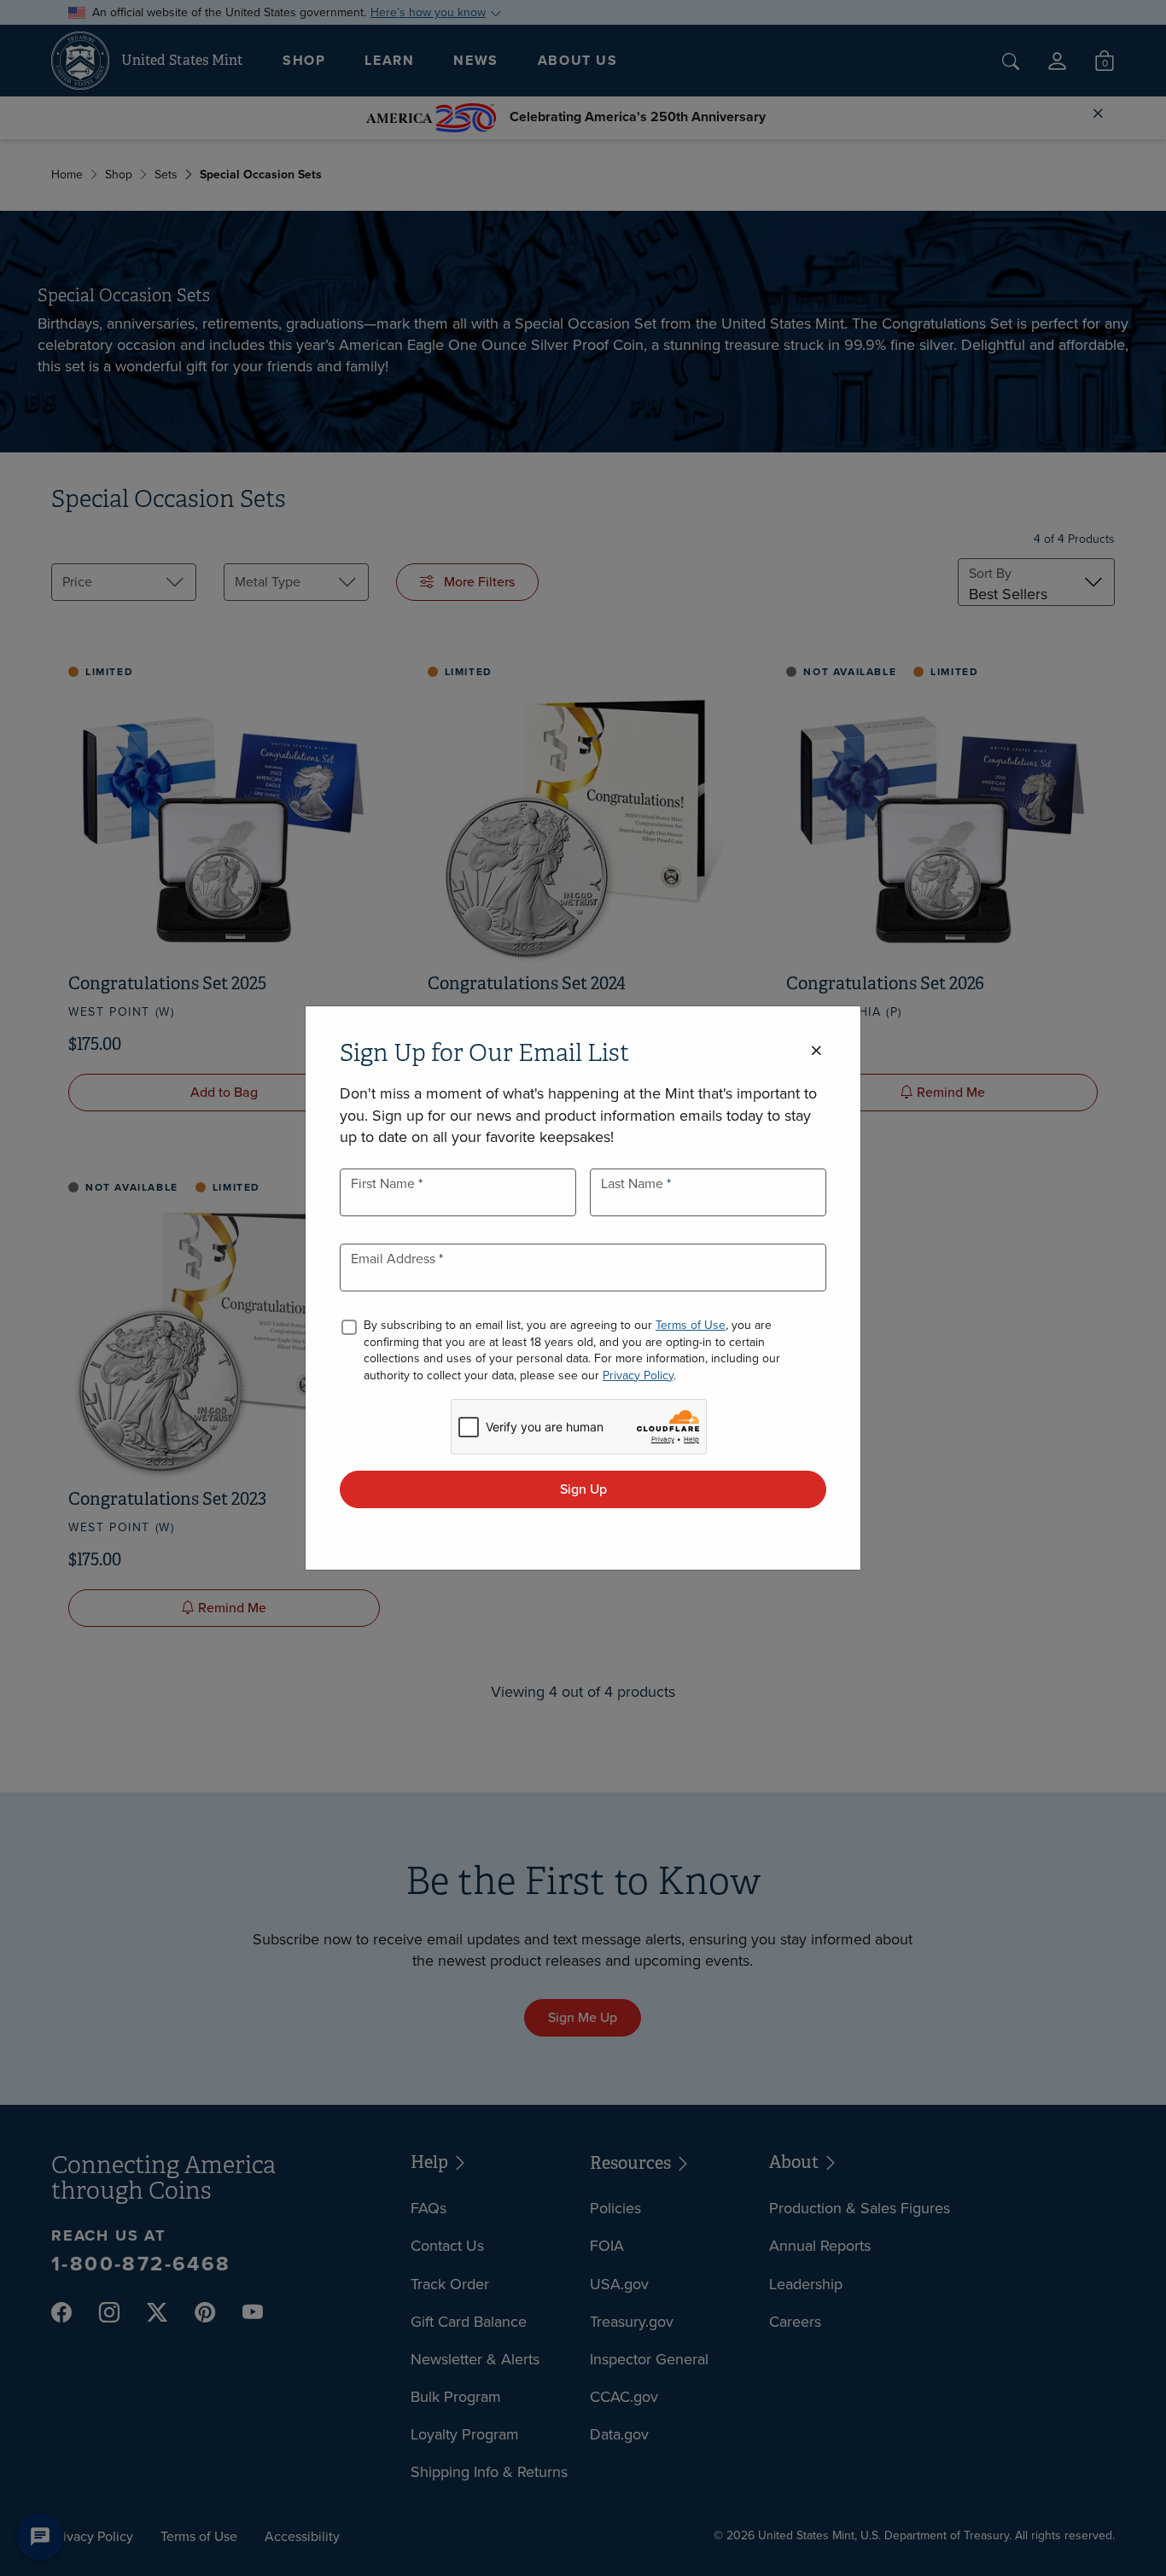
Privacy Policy (638, 1375)
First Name (385, 1183)
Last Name (634, 1183)
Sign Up (583, 1489)
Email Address (395, 1259)
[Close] (816, 1051)
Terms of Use (691, 1325)
